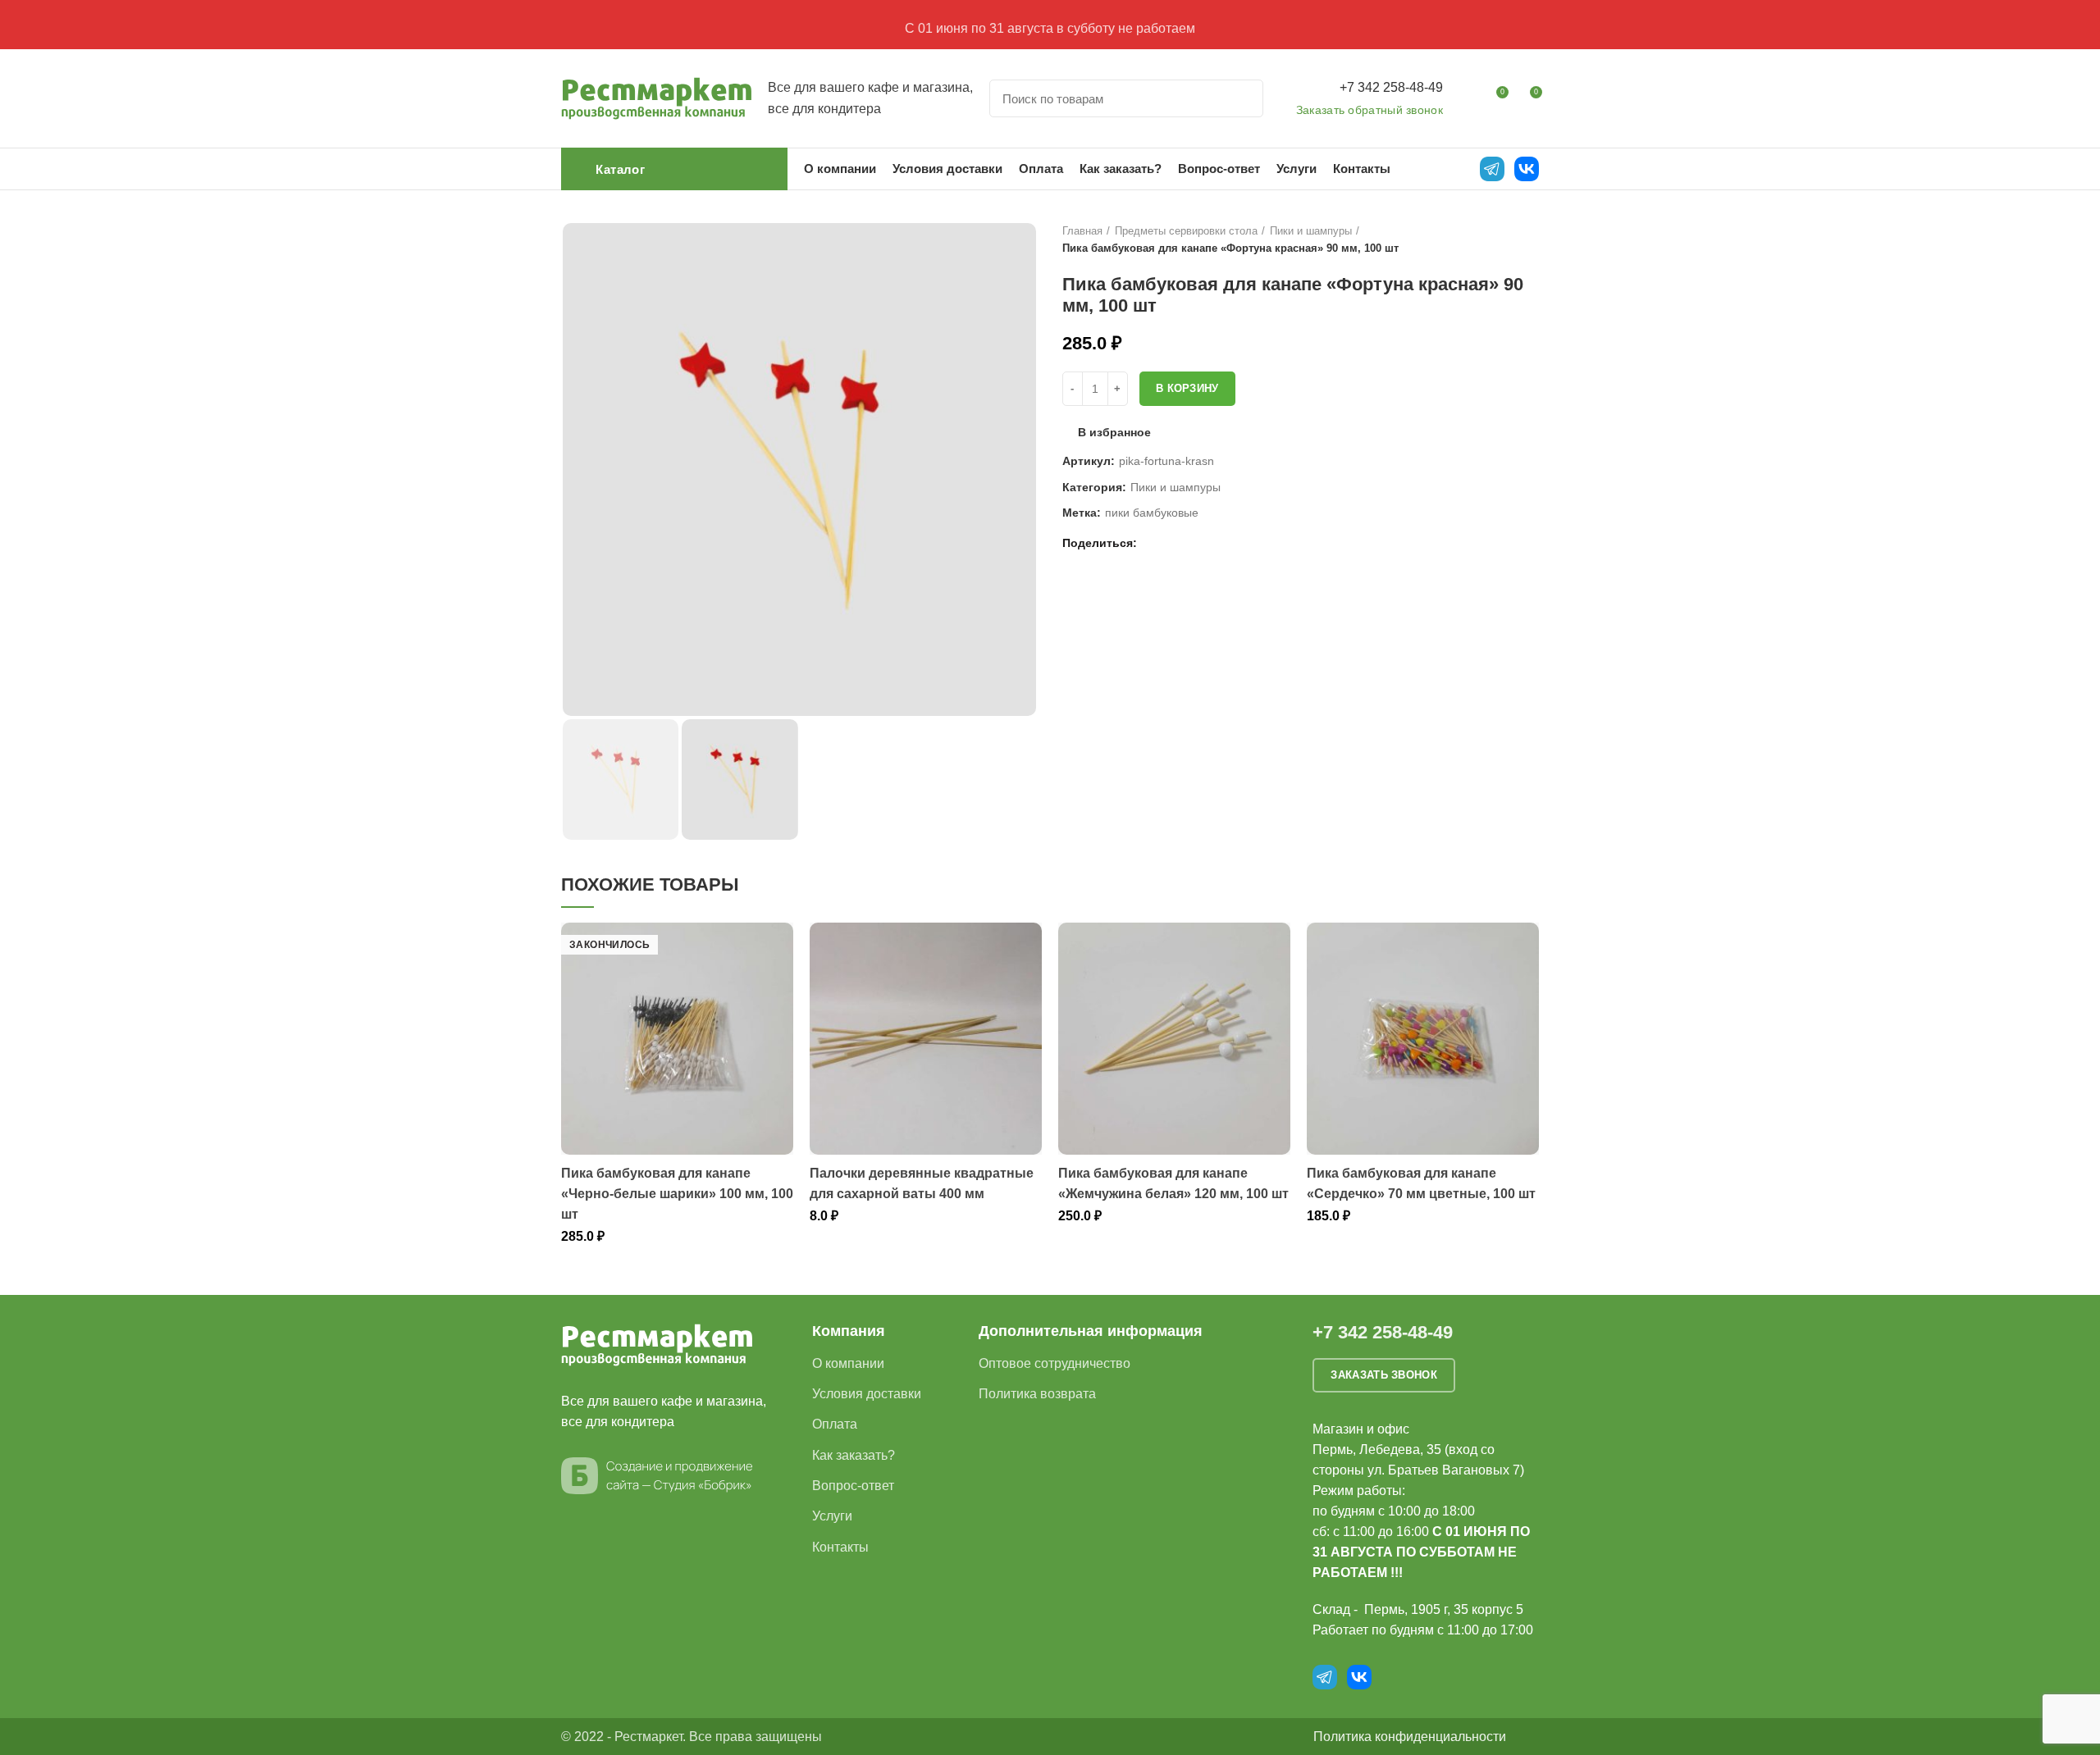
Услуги (832, 1516)
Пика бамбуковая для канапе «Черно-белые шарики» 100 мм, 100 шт (677, 1194)
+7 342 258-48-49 (1391, 87)
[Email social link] (1154, 543)
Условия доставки (867, 1394)
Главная (1082, 231)
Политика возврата (1037, 1394)
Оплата (835, 1424)
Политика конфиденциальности (1410, 1737)
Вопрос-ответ (853, 1486)
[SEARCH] (1241, 98)
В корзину (1187, 388)
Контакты (840, 1547)
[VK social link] (1192, 543)
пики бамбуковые (1152, 513)
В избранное (1114, 432)
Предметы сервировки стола (1186, 231)
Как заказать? (854, 1455)
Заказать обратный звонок (1370, 110)
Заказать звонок (1384, 1375)
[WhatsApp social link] (1173, 543)
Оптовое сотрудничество (1055, 1363)
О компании (848, 1363)
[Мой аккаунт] (1465, 98)
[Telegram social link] (1210, 543)
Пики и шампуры (1311, 231)
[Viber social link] (1229, 543)
